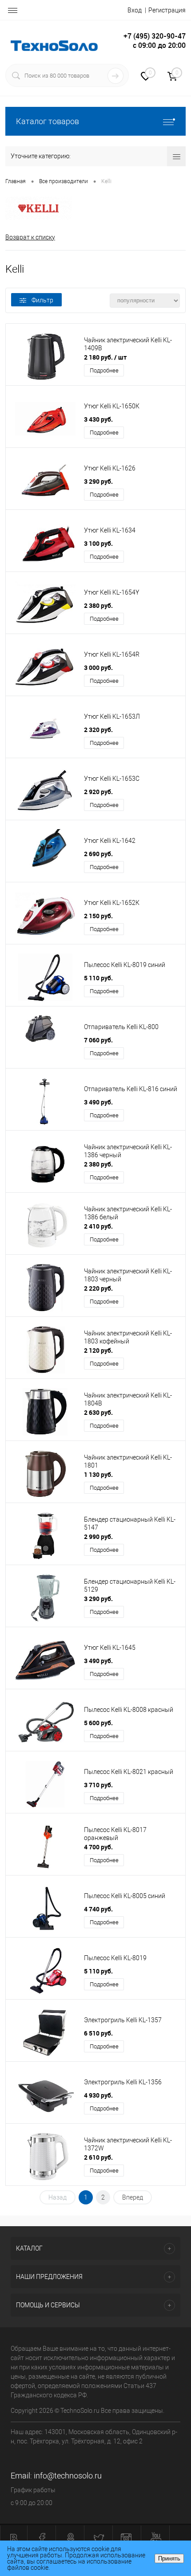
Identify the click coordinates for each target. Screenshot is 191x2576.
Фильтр (42, 300)
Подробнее (104, 370)
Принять (169, 2558)
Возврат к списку (30, 237)
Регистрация (167, 10)
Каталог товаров (48, 121)
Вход (135, 10)
